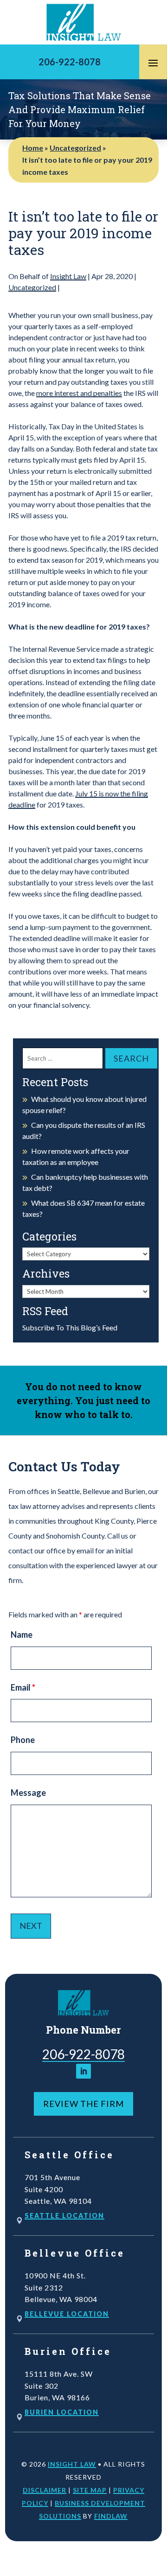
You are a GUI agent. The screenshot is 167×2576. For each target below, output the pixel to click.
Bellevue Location (67, 2314)
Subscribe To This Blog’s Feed (70, 1327)
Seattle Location (64, 2216)
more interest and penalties (79, 393)
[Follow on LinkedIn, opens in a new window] (83, 2071)
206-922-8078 (70, 62)
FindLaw (111, 2516)
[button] (153, 63)
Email (23, 1687)
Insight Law (68, 276)
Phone (23, 1740)
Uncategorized (32, 287)
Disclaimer (45, 2490)
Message (28, 1793)
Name (22, 1635)
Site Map (90, 2490)
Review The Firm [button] (83, 2104)
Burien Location (62, 2412)
